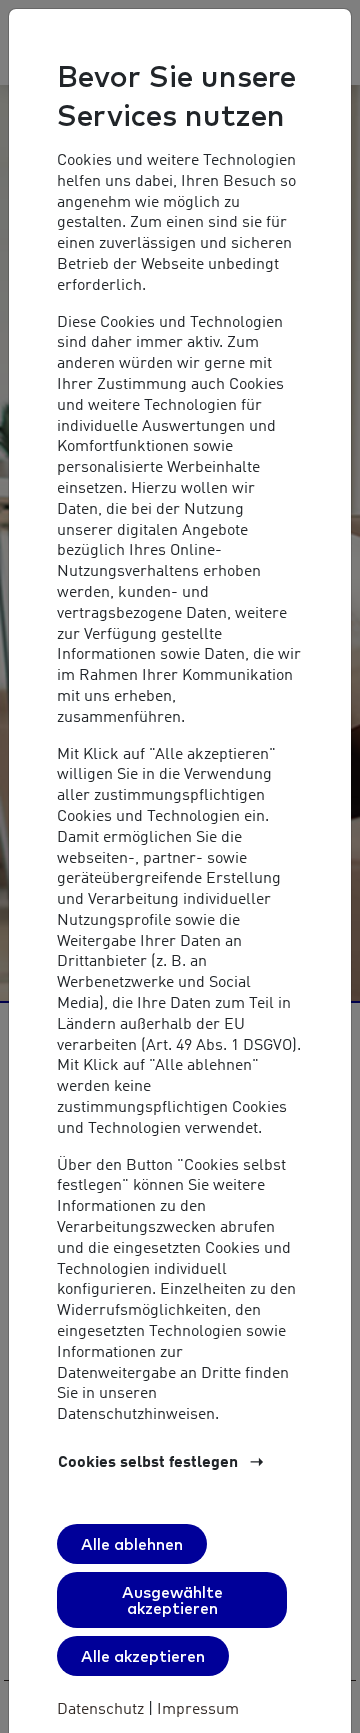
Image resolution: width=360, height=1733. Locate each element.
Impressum (196, 1710)
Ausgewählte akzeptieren (172, 1600)
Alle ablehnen (132, 1544)
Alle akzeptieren (143, 1656)
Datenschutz (102, 1710)
